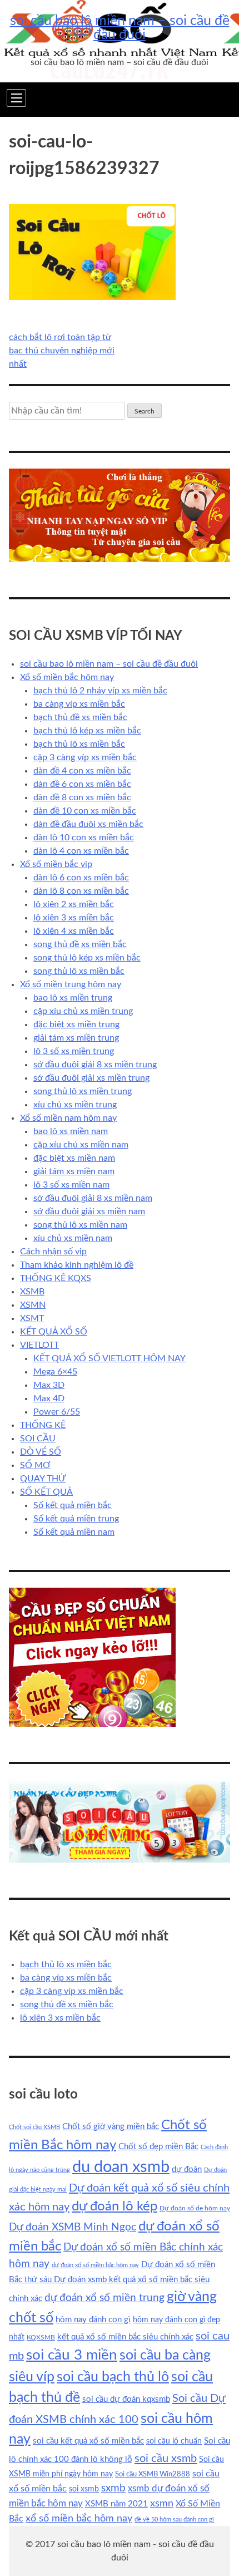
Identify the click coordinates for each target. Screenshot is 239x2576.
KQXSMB (41, 2337)
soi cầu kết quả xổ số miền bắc (88, 2441)
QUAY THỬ (43, 1479)
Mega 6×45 (55, 1372)
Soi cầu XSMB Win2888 (153, 2474)
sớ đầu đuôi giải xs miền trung (91, 1078)
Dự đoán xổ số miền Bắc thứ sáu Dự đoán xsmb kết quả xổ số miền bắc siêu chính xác (112, 2282)
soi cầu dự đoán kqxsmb (126, 2399)
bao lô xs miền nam (71, 1131)
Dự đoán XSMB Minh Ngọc (73, 2227)
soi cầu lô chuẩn (174, 2441)
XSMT (32, 1318)
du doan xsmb (121, 2167)
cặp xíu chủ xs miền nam (81, 1145)
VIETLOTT (39, 1345)
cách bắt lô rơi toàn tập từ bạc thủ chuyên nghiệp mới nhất (62, 351)
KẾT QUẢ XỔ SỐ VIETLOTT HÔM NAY (109, 1358)
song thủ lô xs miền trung (83, 1091)
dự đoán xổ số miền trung (104, 2298)
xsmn (162, 2503)
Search (145, 411)
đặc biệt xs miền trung (76, 1025)
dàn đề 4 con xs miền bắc (82, 771)
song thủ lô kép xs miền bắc (87, 958)
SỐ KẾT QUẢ (46, 1492)
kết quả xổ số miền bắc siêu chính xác (125, 2337)
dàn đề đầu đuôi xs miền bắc (88, 824)
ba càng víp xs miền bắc (79, 704)
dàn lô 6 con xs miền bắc (81, 878)
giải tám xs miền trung (76, 1038)
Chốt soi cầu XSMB (34, 2127)
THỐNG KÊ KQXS (56, 1278)
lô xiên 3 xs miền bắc (74, 918)
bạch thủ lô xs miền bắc (79, 744)
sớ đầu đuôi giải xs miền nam (89, 1211)
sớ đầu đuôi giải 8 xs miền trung (95, 1065)
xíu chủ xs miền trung (75, 1105)
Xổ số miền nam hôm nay (68, 1118)
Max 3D (49, 1385)
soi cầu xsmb (166, 2459)
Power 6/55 (57, 1412)
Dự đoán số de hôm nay (195, 2208)
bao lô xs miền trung (73, 998)
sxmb (113, 2488)
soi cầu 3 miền (72, 2355)
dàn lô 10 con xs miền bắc (84, 838)
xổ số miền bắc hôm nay (79, 2518)
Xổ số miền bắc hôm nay (67, 677)
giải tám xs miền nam (74, 1171)
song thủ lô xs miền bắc (79, 971)
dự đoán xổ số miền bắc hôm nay (95, 2265)
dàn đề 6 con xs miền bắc (82, 784)
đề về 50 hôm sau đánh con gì (174, 2520)
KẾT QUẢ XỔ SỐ (54, 1332)
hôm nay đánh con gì (93, 2320)
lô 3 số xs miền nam (71, 1185)
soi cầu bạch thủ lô (113, 2377)
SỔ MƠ (35, 1465)
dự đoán (187, 2169)
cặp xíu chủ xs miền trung (83, 1011)
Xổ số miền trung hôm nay (71, 984)
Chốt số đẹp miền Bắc (158, 2147)
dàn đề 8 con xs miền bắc (82, 797)
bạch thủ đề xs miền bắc (80, 717)
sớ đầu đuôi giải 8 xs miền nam (93, 1198)
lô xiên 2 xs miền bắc (74, 904)
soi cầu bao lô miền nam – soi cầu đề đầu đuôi (120, 28)
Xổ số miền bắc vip (56, 864)
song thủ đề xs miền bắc (80, 944)
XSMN (33, 1305)
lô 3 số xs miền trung (74, 1051)
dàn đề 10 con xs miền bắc (85, 811)
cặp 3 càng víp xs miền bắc (85, 757)
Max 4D (49, 1398)
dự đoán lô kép (114, 2206)
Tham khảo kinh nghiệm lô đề (77, 1265)
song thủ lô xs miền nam (80, 1225)
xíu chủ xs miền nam (73, 1238)
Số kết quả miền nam (74, 1532)
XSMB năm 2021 (116, 2504)
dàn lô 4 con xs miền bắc (81, 851)
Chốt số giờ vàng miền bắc (111, 2127)
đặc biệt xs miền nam (74, 1158)
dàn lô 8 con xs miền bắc (81, 891)
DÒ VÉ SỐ (41, 1452)
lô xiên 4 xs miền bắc (74, 931)
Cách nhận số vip (53, 1252)
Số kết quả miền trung (76, 1519)
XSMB (32, 1292)
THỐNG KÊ (43, 1425)
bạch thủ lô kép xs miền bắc (87, 731)
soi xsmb (84, 2489)
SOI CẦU (38, 1439)
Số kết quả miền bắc (73, 1505)
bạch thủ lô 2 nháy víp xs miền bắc (100, 691)
